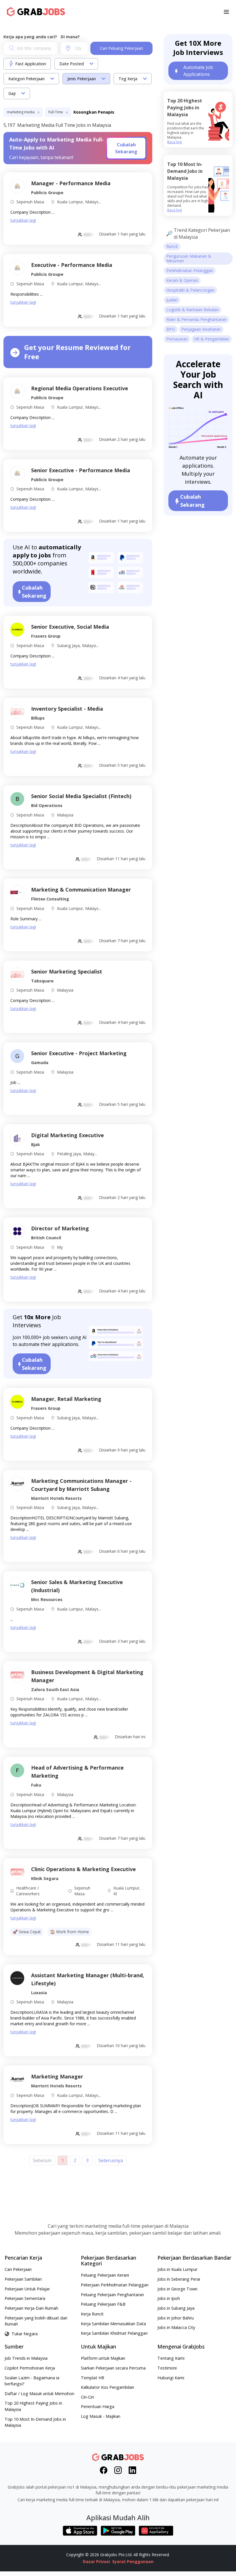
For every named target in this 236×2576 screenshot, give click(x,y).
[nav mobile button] (226, 12)
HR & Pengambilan (212, 339)
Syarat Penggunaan (133, 2561)
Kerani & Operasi (182, 280)
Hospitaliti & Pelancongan (190, 290)
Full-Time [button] (56, 112)
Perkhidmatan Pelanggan (190, 270)
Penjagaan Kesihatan (201, 329)
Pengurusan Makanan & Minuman (189, 258)
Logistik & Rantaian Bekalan (193, 310)
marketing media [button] (21, 112)
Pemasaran (177, 339)
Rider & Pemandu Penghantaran (196, 319)
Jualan (172, 300)
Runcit (172, 246)
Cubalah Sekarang (126, 148)
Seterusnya (111, 2160)
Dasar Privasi (96, 2561)
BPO (171, 329)
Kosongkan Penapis (94, 112)
